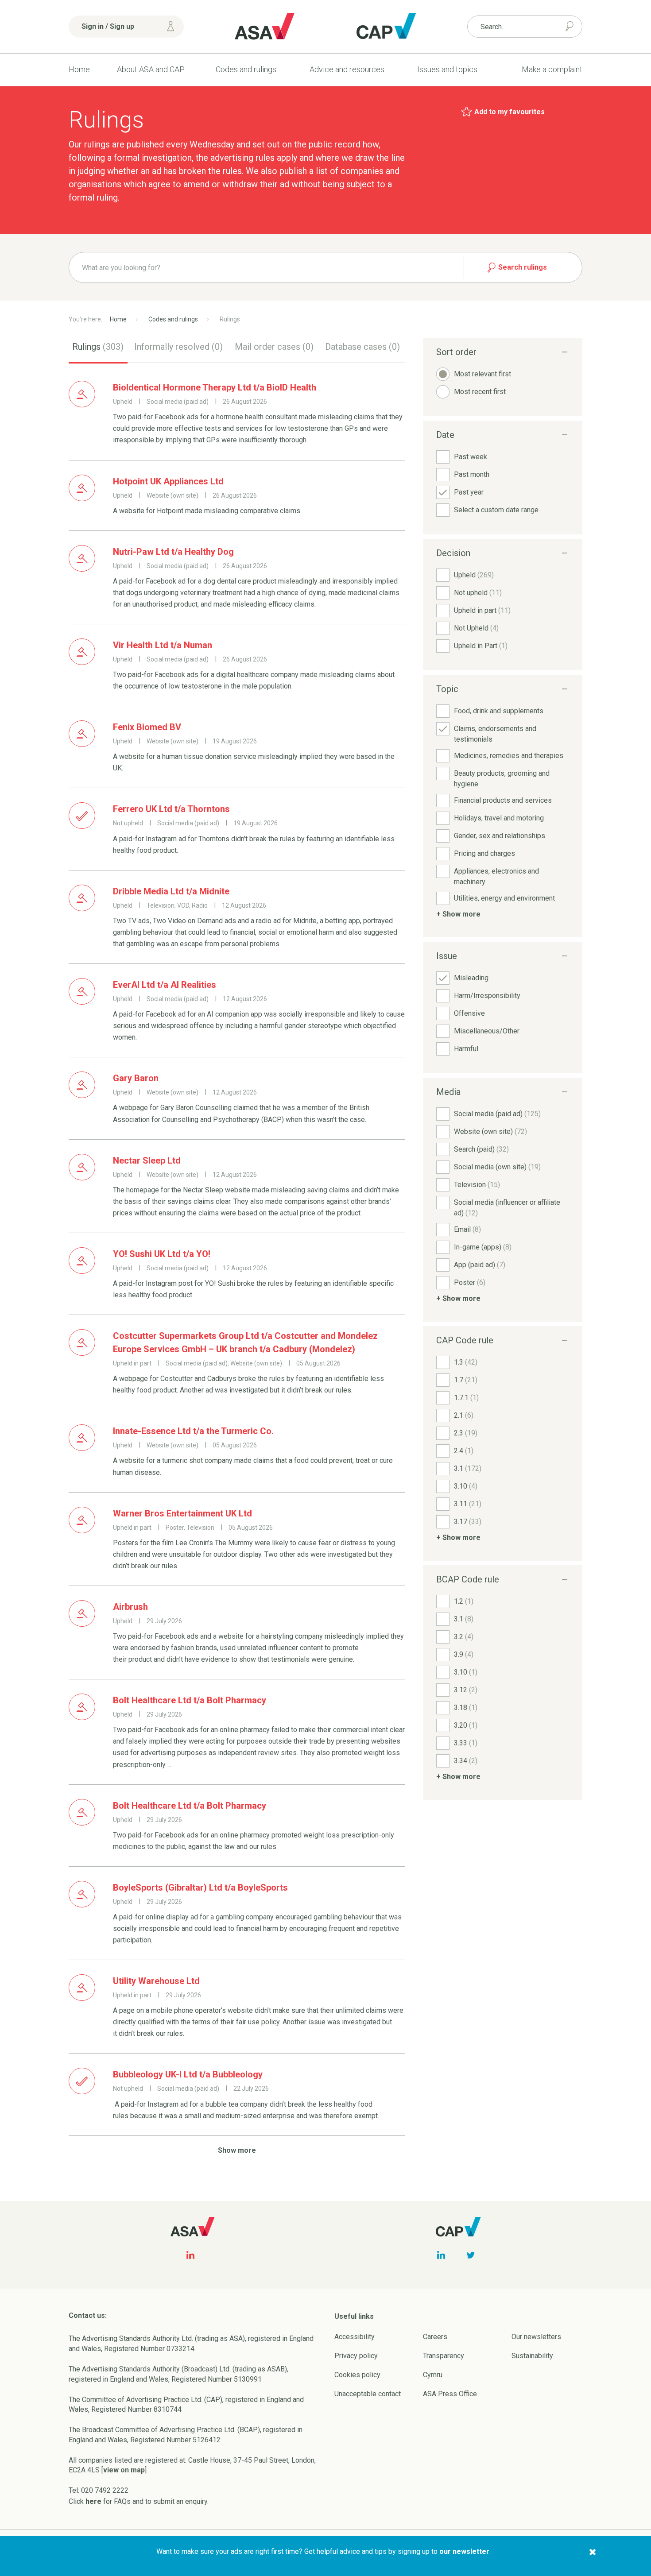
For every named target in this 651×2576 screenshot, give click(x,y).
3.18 (466, 1708)
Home (79, 69)
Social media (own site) (497, 1167)
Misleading (471, 978)
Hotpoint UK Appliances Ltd (168, 481)
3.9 (464, 1654)
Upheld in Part (481, 646)
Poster (470, 1282)
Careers (435, 2337)
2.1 (464, 1415)
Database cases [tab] (362, 347)
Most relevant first (482, 374)
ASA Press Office (450, 2394)
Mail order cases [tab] (274, 347)
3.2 (464, 1637)
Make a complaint (552, 69)
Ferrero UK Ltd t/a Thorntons (171, 809)
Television (477, 1185)
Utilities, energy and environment (504, 898)
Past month (472, 474)
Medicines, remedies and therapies (509, 756)
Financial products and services (503, 800)
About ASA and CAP (151, 69)
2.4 (464, 1451)
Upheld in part (482, 610)
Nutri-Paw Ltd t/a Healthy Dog (173, 552)
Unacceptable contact (368, 2394)
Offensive (469, 1013)
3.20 (466, 1725)
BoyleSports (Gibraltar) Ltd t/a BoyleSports (200, 1888)
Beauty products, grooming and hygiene (502, 779)
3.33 (466, 1743)
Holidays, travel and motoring (499, 818)
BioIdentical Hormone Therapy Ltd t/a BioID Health (215, 387)
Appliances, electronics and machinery (496, 876)
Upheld (474, 575)
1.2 (464, 1601)
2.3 (466, 1433)
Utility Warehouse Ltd (156, 1981)
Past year (469, 492)
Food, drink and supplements (499, 711)
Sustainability (532, 2356)
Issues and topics (447, 69)
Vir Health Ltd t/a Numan (163, 645)
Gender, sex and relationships (500, 836)
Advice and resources (347, 69)
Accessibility (355, 2337)
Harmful (466, 1049)
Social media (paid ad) (497, 1114)
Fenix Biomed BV (147, 727)
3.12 (466, 1690)
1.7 (466, 1380)
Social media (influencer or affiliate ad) (507, 1208)
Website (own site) (490, 1131)
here (93, 2501)
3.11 (468, 1504)
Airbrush (130, 1607)
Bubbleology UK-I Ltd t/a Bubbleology (188, 2074)
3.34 (466, 1761)
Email (467, 1229)
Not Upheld (476, 628)
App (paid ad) (480, 1265)
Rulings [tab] (98, 347)
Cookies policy (357, 2375)
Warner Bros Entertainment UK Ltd (182, 1513)
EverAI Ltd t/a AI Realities (165, 985)
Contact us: (88, 2315)
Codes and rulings (246, 69)
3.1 (468, 1468)
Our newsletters (536, 2337)
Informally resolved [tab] (178, 347)
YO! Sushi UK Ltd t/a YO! (162, 1254)
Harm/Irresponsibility (487, 996)
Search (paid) (481, 1149)
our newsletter (464, 2551)
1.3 (466, 1362)
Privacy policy (356, 2356)
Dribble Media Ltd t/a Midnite (171, 891)
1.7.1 (466, 1398)
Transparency (444, 2356)
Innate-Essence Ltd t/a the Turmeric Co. (193, 1431)
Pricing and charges (484, 853)
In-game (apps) (483, 1247)
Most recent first (480, 392)
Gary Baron (136, 1078)
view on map (124, 2470)
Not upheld (478, 593)
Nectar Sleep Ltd (147, 1160)
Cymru (433, 2375)
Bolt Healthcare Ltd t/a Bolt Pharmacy (190, 1700)
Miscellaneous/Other (487, 1031)
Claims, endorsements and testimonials (495, 734)
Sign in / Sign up (108, 26)
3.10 (466, 1486)
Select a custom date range (496, 510)
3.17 (468, 1522)
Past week (471, 457)
